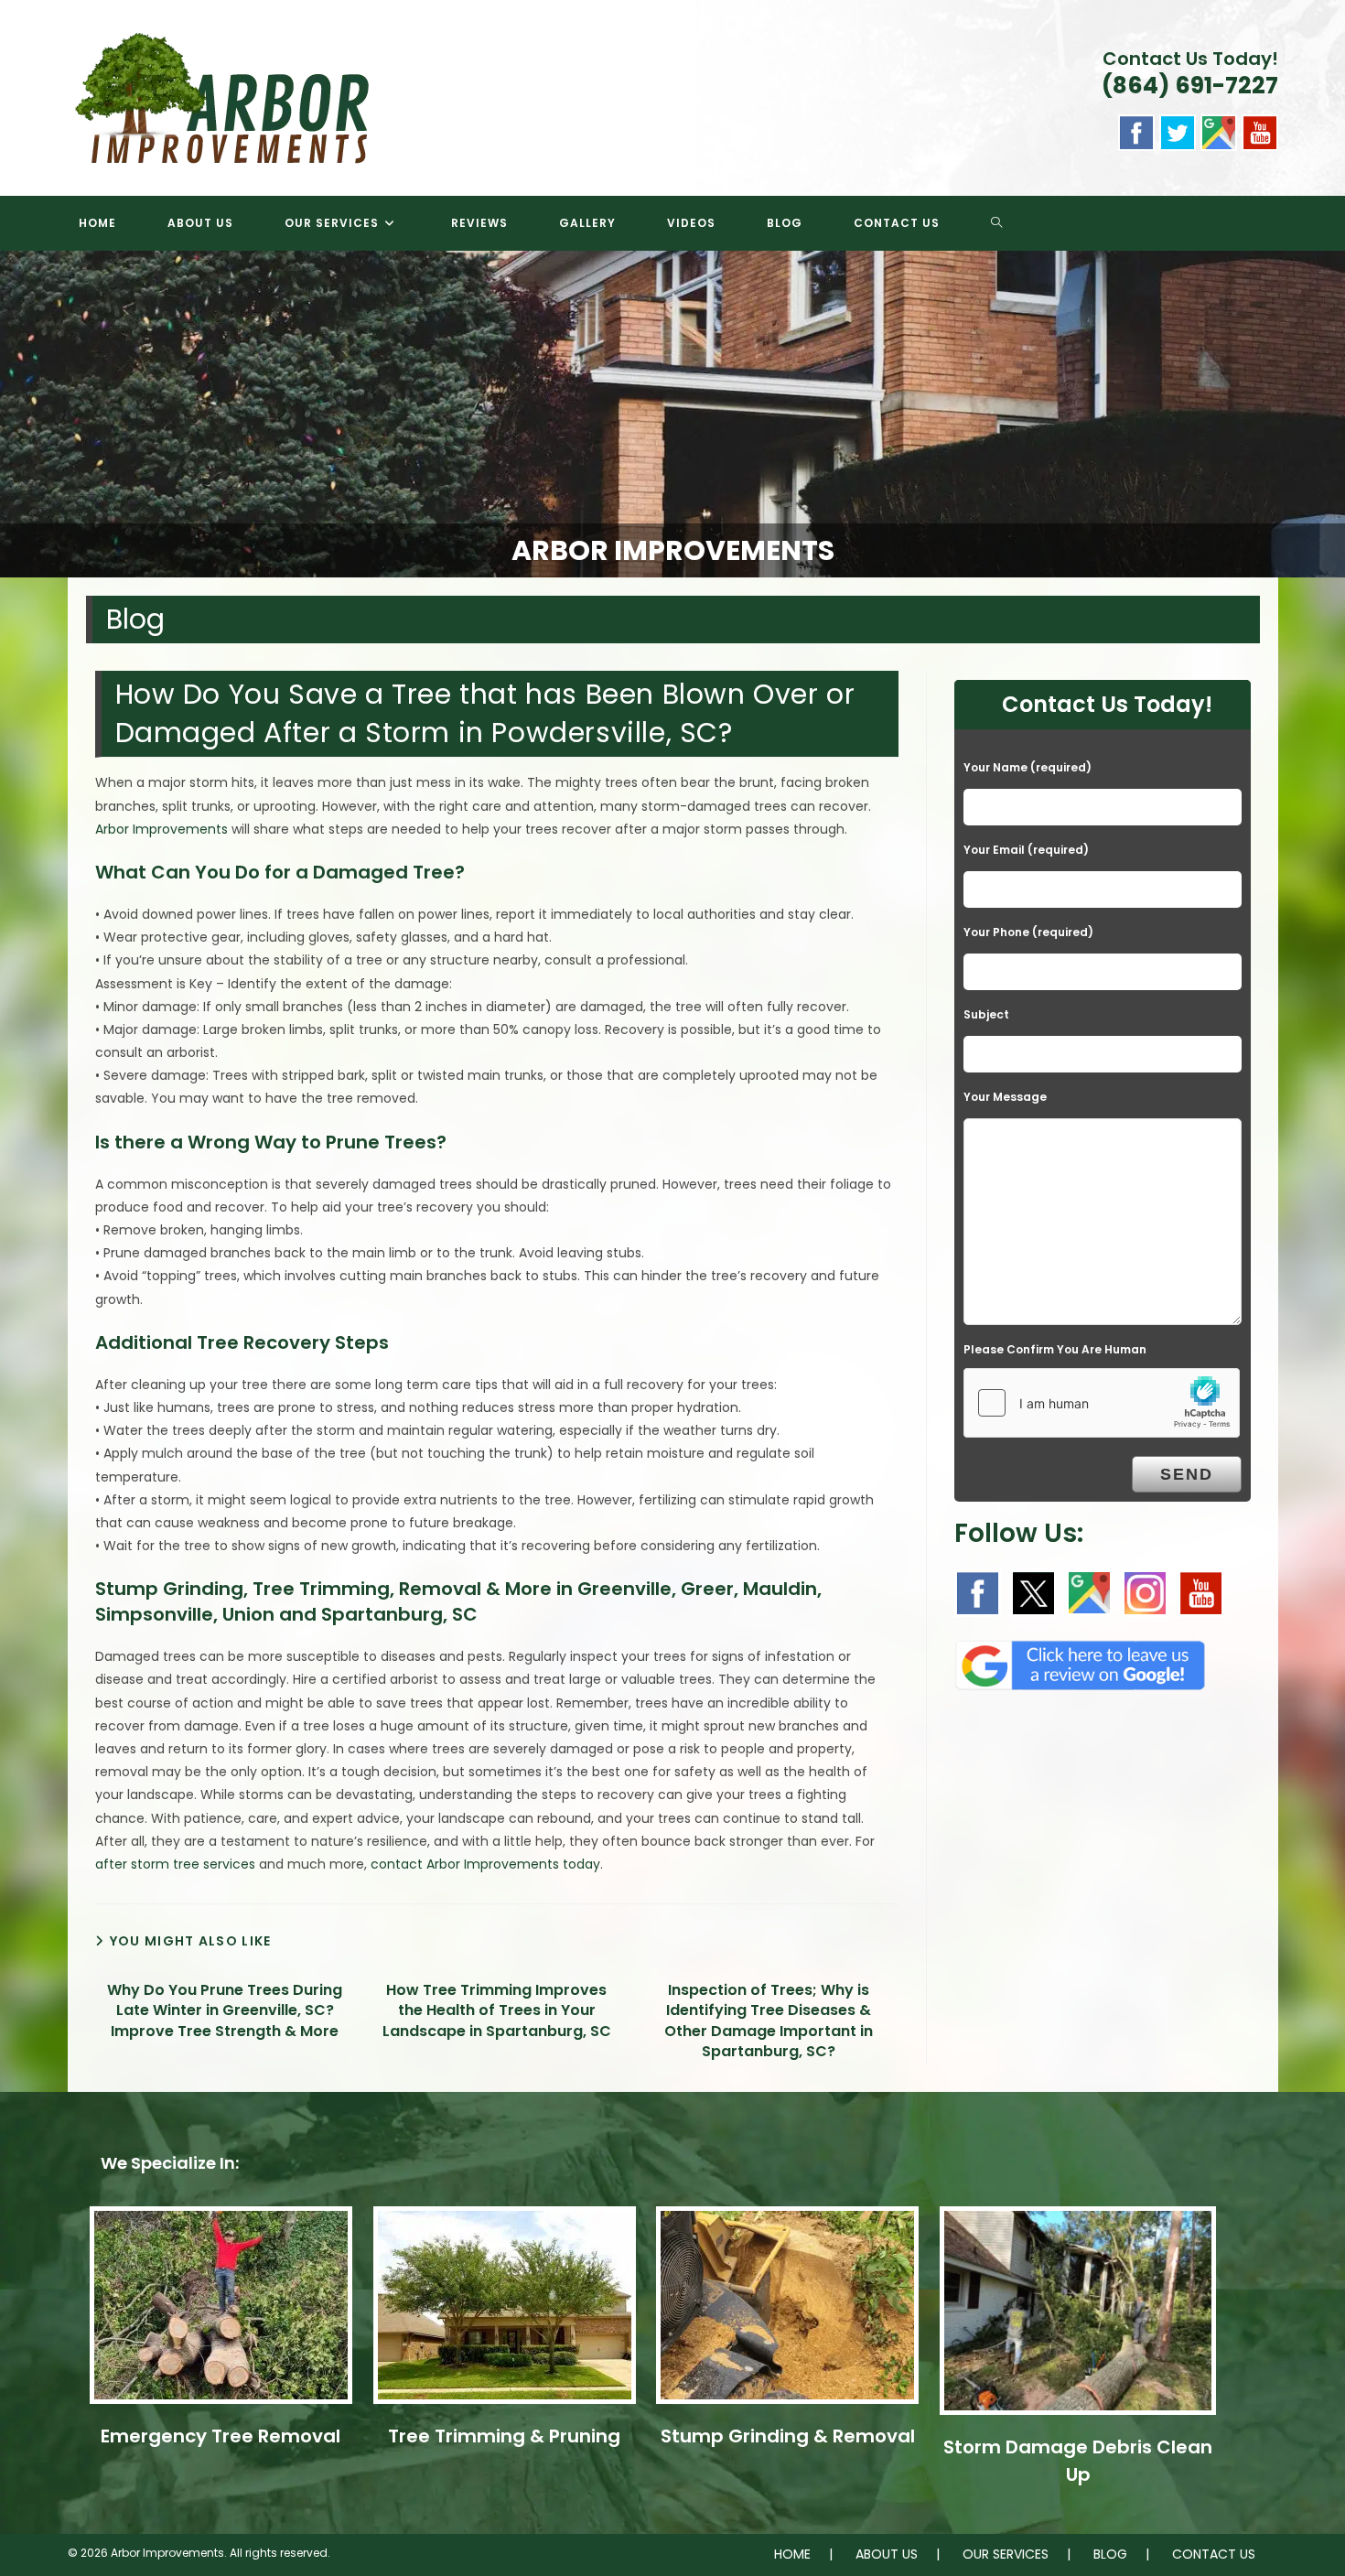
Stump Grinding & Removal (788, 2436)
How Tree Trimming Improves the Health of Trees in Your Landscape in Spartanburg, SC (497, 2011)
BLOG (1110, 2554)
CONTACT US (1214, 2554)
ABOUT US (887, 2554)
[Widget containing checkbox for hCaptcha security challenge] (1102, 1403)
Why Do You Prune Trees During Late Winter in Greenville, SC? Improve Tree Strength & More (225, 2011)
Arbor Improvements (161, 829)
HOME (792, 2554)
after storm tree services (175, 1864)
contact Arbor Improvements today (485, 1864)
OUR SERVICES (1006, 2554)
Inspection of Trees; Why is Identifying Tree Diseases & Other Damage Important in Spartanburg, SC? (769, 2021)
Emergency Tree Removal (221, 2436)
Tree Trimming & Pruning (504, 2436)
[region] (672, 414)
